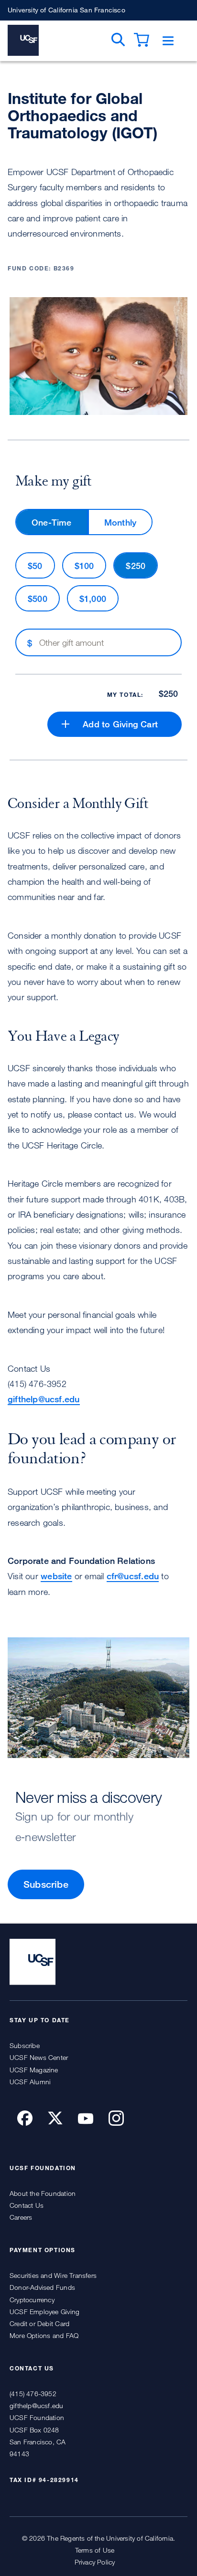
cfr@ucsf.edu (133, 1576)
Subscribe (46, 1884)
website (56, 1576)
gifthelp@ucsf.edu (44, 1399)
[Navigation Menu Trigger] (168, 41)
